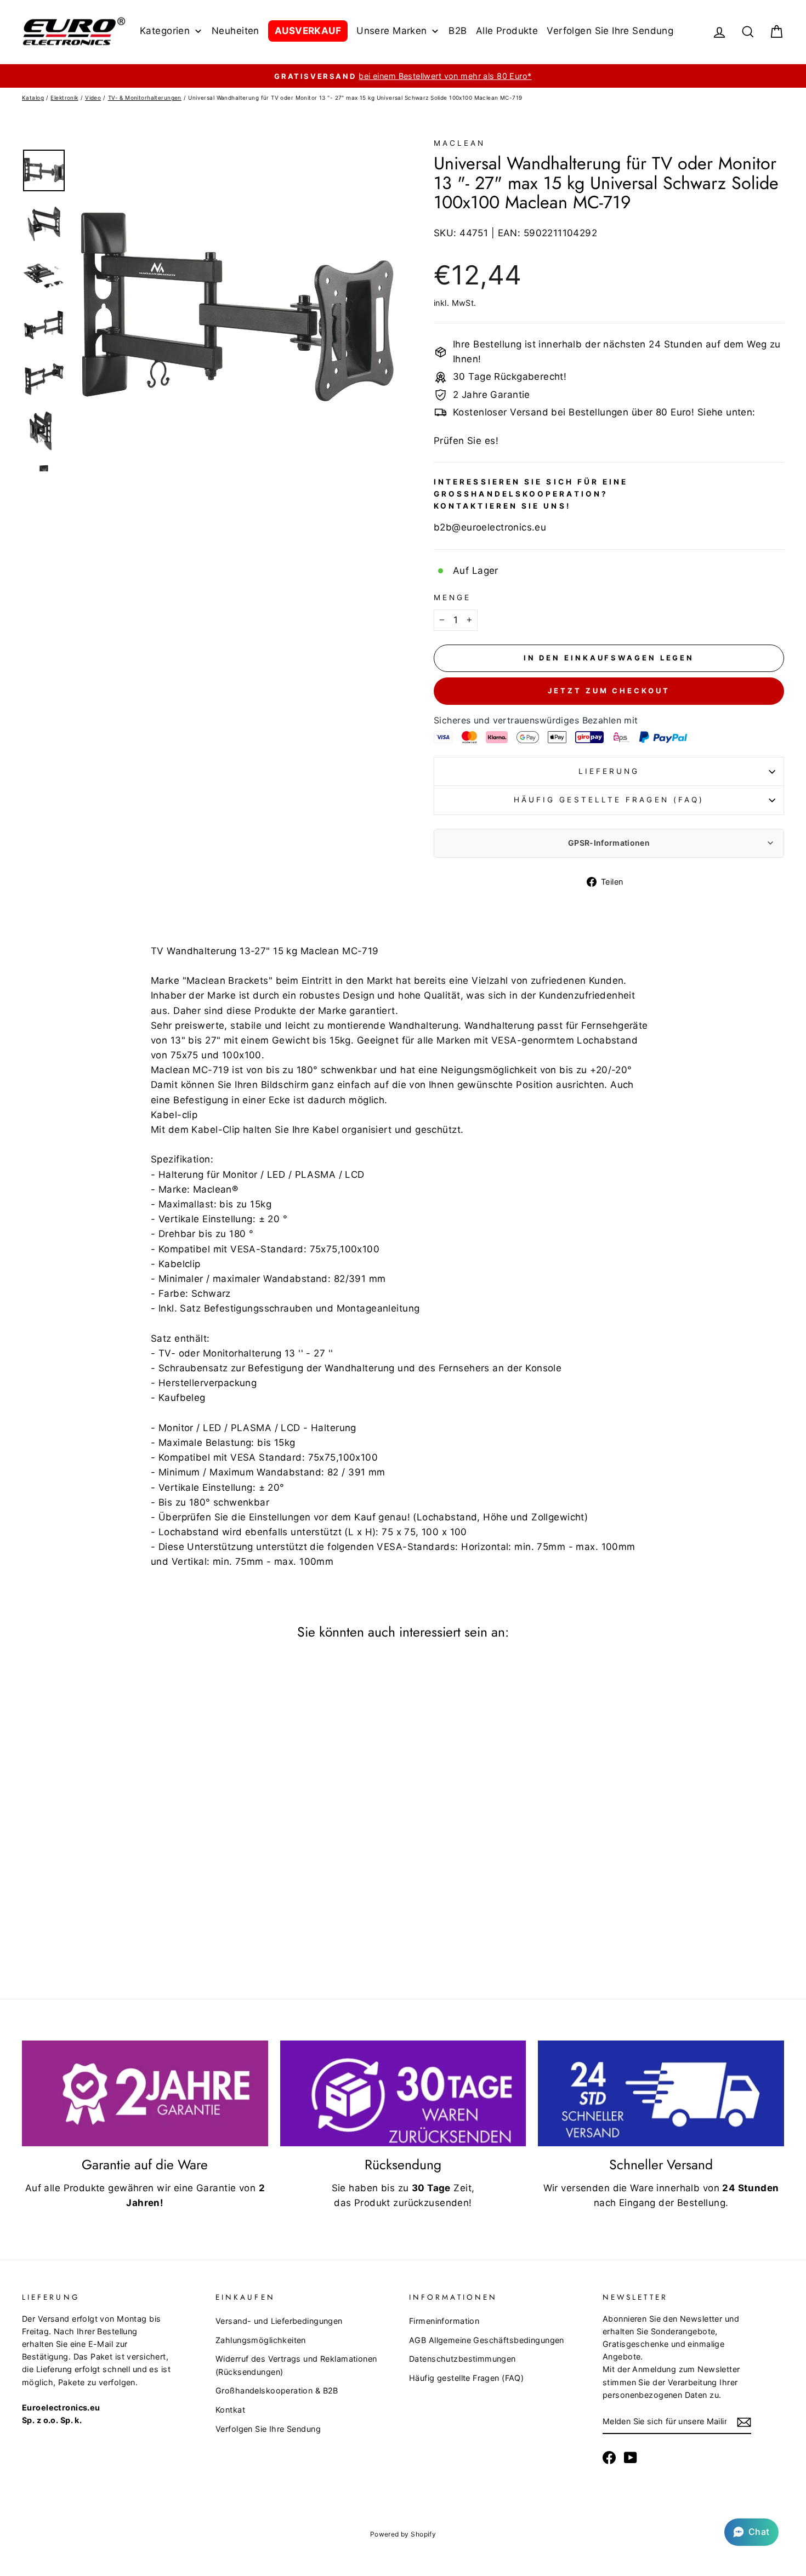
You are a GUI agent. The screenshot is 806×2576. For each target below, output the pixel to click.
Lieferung (609, 771)
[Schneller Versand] (661, 2094)
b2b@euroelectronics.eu (490, 527)
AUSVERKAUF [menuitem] (308, 31)
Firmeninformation (444, 2321)
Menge (452, 597)
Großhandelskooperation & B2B (277, 2390)
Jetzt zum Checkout (609, 691)
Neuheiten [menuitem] (235, 31)
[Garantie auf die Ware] (145, 2094)
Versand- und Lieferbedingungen (279, 2321)
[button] (751, 2532)
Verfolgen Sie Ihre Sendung (268, 2429)
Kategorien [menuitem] (165, 31)
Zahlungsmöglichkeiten (261, 2340)
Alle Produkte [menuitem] (507, 31)
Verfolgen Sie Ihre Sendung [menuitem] (610, 31)
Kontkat (230, 2410)
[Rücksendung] (403, 2094)
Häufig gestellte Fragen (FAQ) (609, 800)
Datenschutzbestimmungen (462, 2359)
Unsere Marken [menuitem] (392, 31)
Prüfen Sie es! (466, 441)
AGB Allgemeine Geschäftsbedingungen (487, 2340)
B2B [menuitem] (458, 31)
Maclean (460, 143)
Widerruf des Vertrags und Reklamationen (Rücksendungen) (296, 2365)
